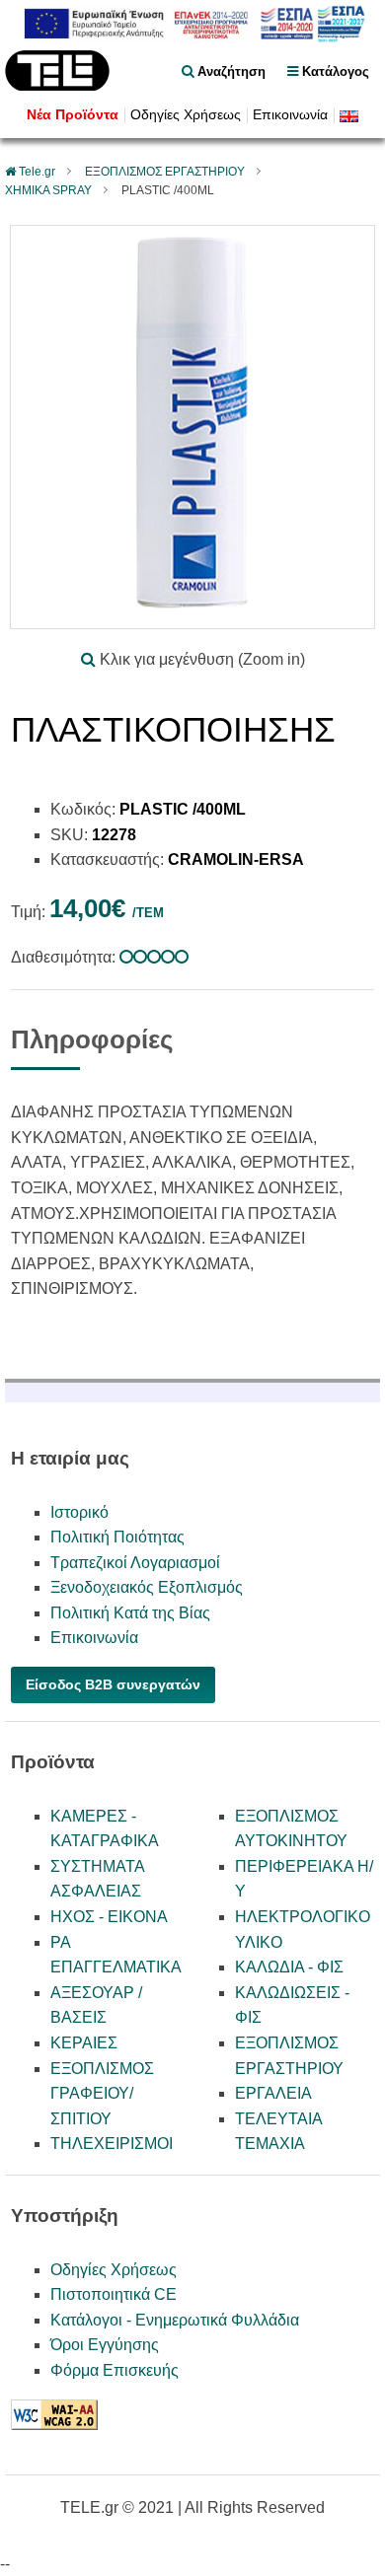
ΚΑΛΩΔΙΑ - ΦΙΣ (289, 1967)
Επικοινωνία (290, 115)
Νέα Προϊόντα (73, 115)
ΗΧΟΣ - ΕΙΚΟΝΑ (109, 1917)
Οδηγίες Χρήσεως (186, 115)
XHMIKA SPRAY (48, 190)
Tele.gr (37, 172)
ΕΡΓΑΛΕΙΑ (273, 2093)
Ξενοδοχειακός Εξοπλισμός (147, 1587)
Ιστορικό (79, 1512)
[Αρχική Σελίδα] (57, 85)
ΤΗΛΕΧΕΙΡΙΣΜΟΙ (112, 2144)
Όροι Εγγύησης (105, 2345)
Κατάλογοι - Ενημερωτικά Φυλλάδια (175, 2320)
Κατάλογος (334, 72)
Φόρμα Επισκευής (115, 2370)
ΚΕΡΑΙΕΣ (84, 2043)
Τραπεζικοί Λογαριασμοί (135, 1563)
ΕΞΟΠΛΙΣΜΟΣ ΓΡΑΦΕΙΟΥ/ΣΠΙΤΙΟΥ (102, 2094)
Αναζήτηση (230, 72)
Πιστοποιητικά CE (114, 2294)
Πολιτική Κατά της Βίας (130, 1613)
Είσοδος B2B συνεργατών (113, 1684)
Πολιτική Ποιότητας (117, 1537)
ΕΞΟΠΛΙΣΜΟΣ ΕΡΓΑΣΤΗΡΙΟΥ (165, 172)
